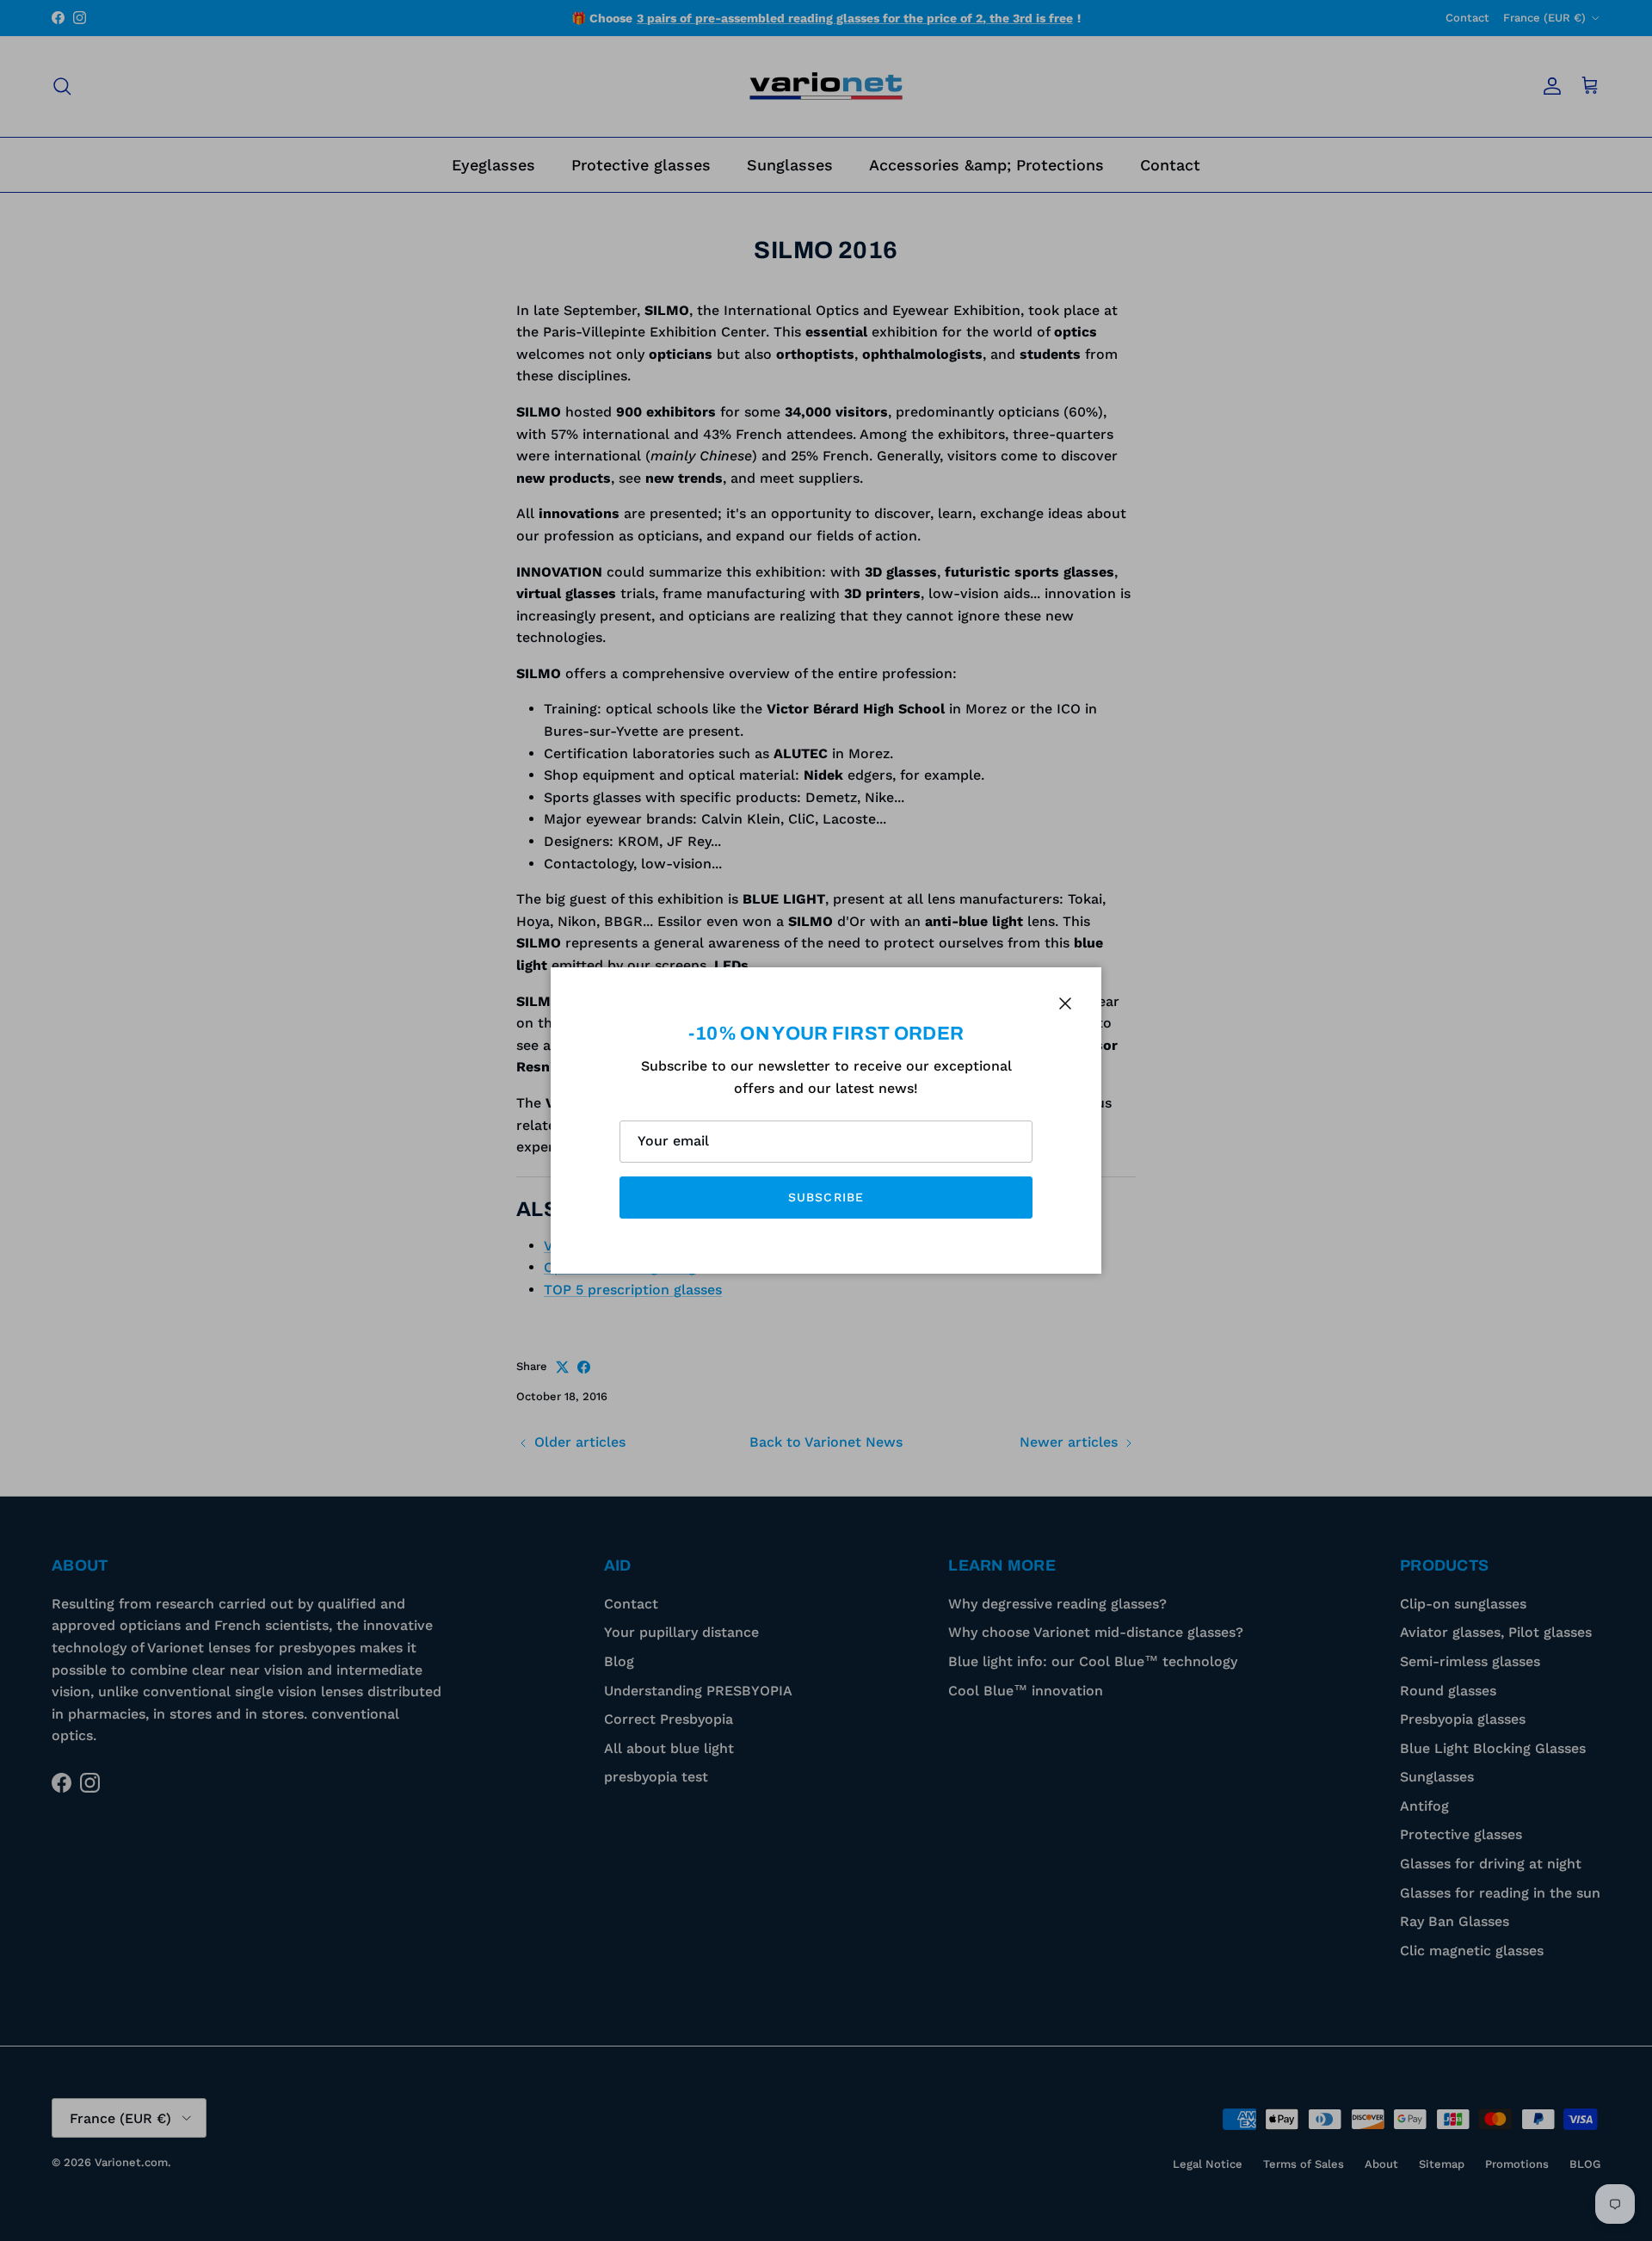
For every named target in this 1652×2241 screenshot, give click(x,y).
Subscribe (826, 1197)
